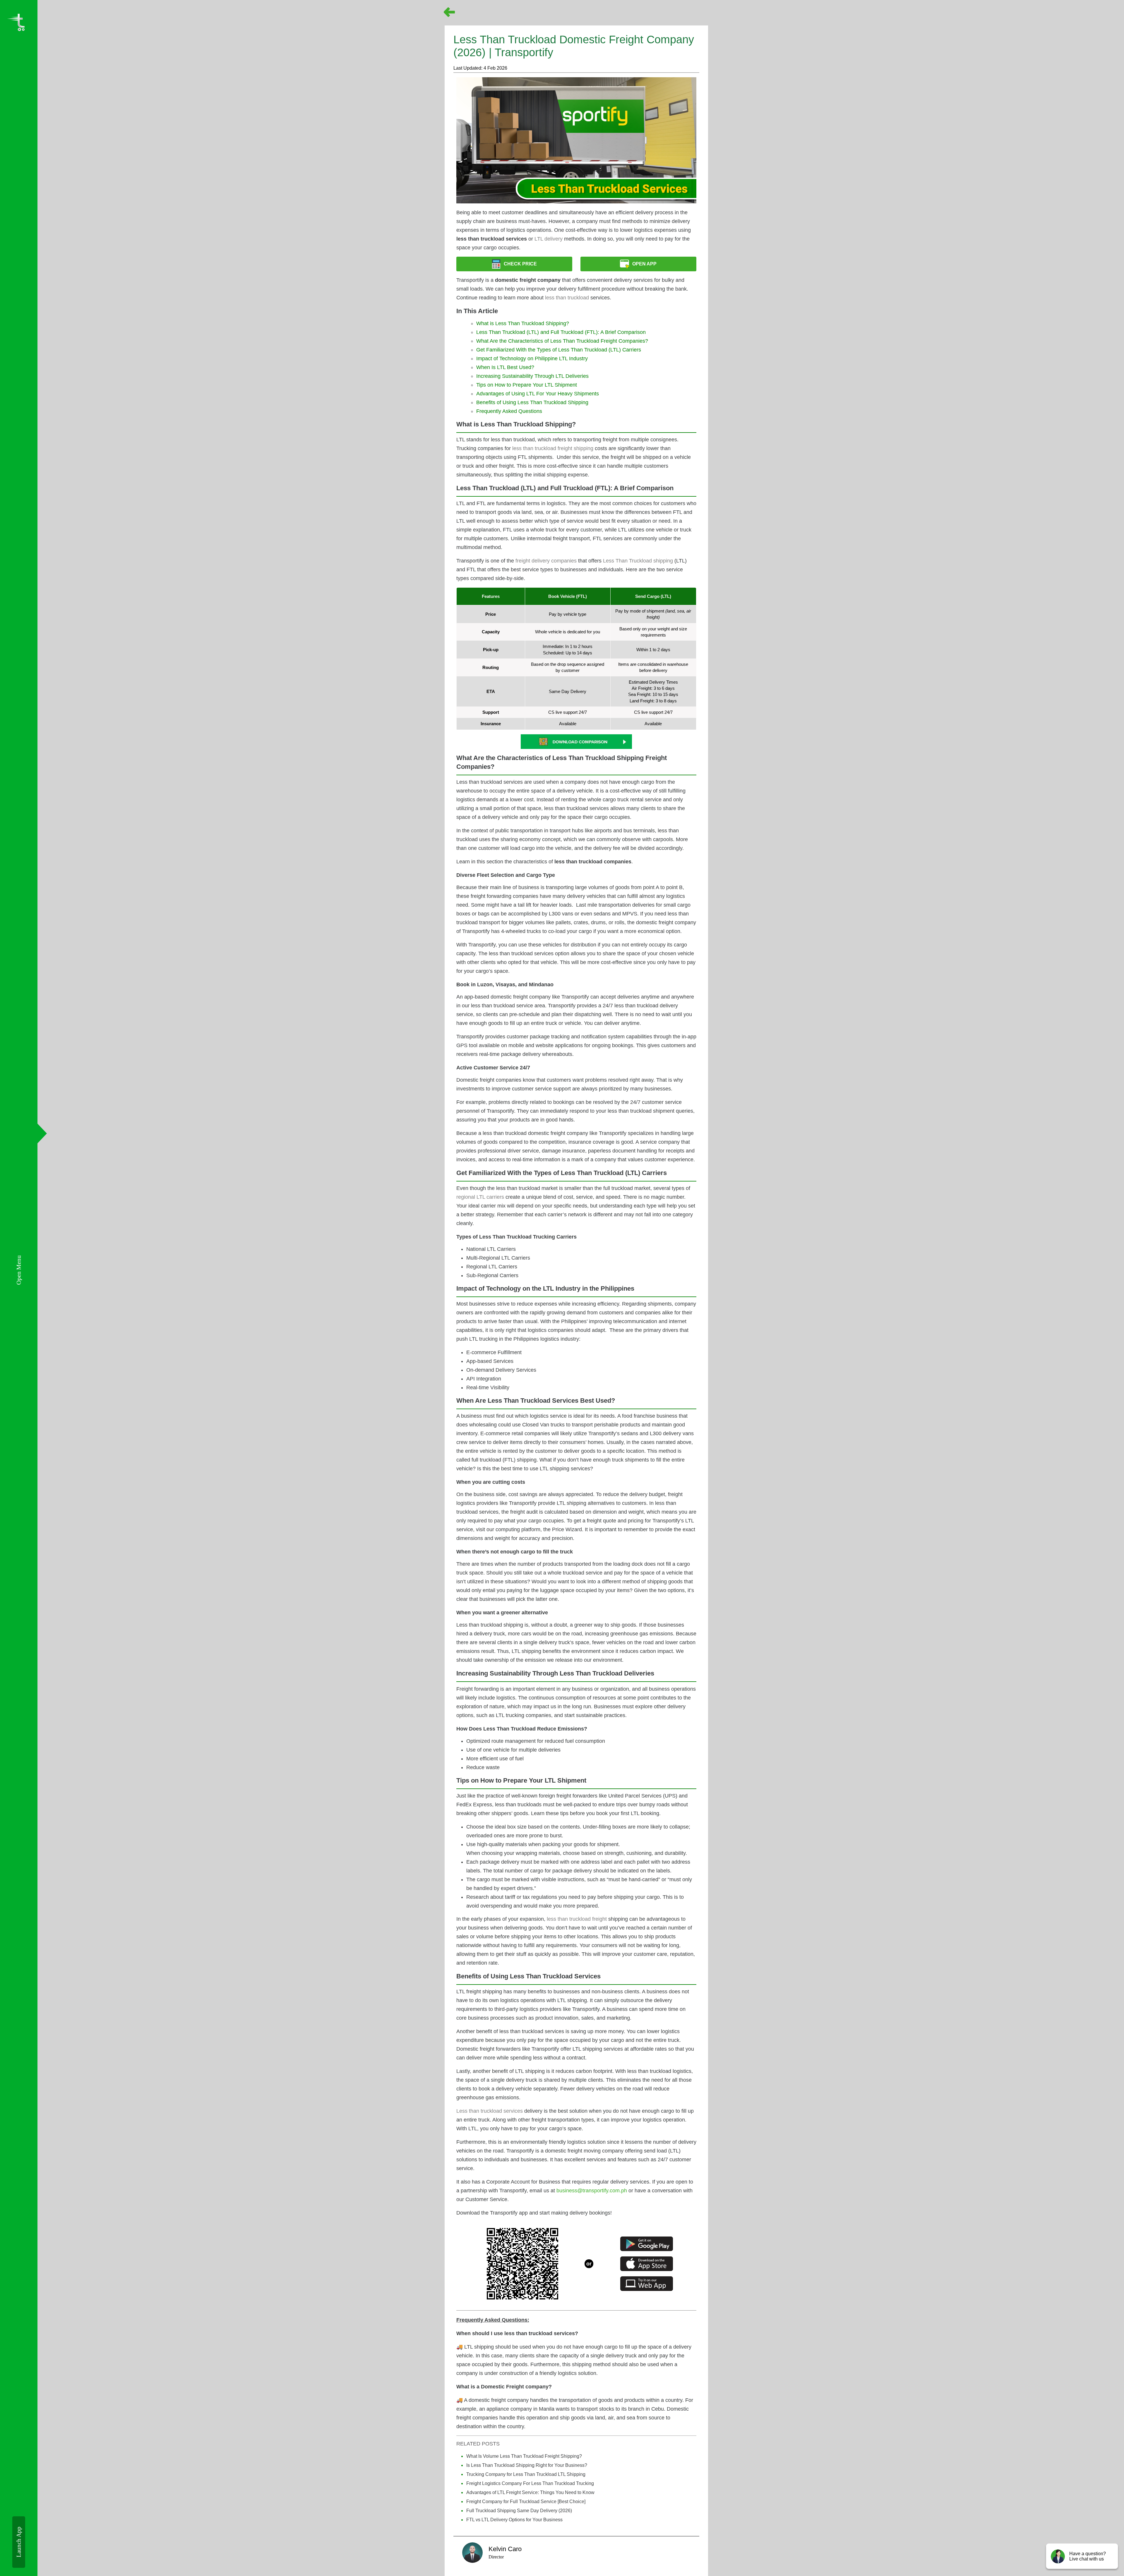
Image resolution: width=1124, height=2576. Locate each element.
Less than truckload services (490, 2111)
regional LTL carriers (480, 1197)
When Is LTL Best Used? (505, 367)
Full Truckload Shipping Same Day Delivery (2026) (519, 2511)
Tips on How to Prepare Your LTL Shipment (527, 385)
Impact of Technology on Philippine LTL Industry (532, 359)
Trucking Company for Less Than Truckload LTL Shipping (526, 2474)
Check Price (520, 264)
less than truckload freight (577, 1919)
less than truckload (567, 298)
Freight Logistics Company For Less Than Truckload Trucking (530, 2483)
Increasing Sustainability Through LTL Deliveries (532, 376)
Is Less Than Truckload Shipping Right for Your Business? (527, 2465)
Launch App (19, 2542)
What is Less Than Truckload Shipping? (523, 323)
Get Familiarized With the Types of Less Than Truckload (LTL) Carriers (559, 350)
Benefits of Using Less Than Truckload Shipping (532, 402)
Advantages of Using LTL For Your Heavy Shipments (538, 394)
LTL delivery (549, 239)
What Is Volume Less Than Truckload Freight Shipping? (524, 2456)
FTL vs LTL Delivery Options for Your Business (514, 2520)
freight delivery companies (546, 561)
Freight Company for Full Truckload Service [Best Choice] (526, 2502)
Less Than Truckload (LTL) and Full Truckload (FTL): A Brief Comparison (561, 332)
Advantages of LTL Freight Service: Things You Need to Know (530, 2492)
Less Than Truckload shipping (638, 561)
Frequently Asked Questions (509, 411)
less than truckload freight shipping (553, 448)
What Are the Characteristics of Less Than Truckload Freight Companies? (562, 341)
